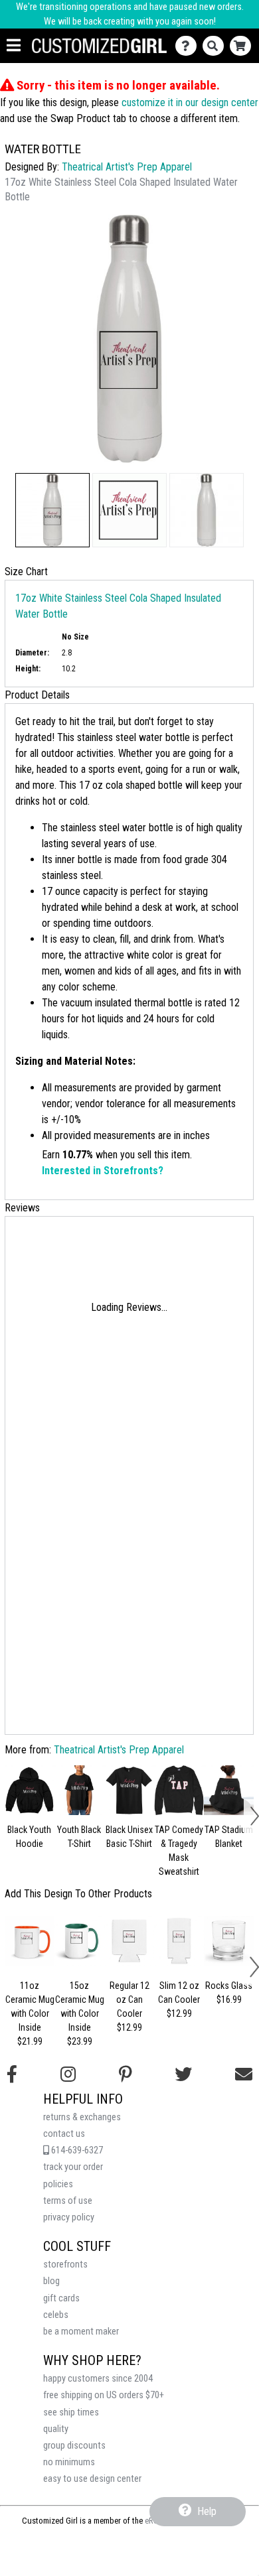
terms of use (68, 2201)
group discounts (74, 2446)
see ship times (71, 2412)
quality (56, 2429)
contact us (64, 2134)
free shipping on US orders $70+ (104, 2395)
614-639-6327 (76, 2150)
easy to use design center (92, 2479)
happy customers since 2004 (98, 2379)
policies (58, 2184)
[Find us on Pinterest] (126, 2074)
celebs (56, 2315)
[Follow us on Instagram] (68, 2074)
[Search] (216, 46)
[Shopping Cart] (243, 46)
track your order (73, 2167)
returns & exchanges (82, 2117)
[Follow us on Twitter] (183, 2074)
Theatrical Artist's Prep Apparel (127, 167)
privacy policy (69, 2217)
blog (51, 2281)
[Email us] (244, 2074)
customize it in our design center (190, 102)
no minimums (69, 2462)
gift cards (61, 2298)
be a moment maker (81, 2332)
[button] (52, 510)
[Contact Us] (189, 46)
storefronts (65, 2265)
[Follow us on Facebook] (12, 2074)
